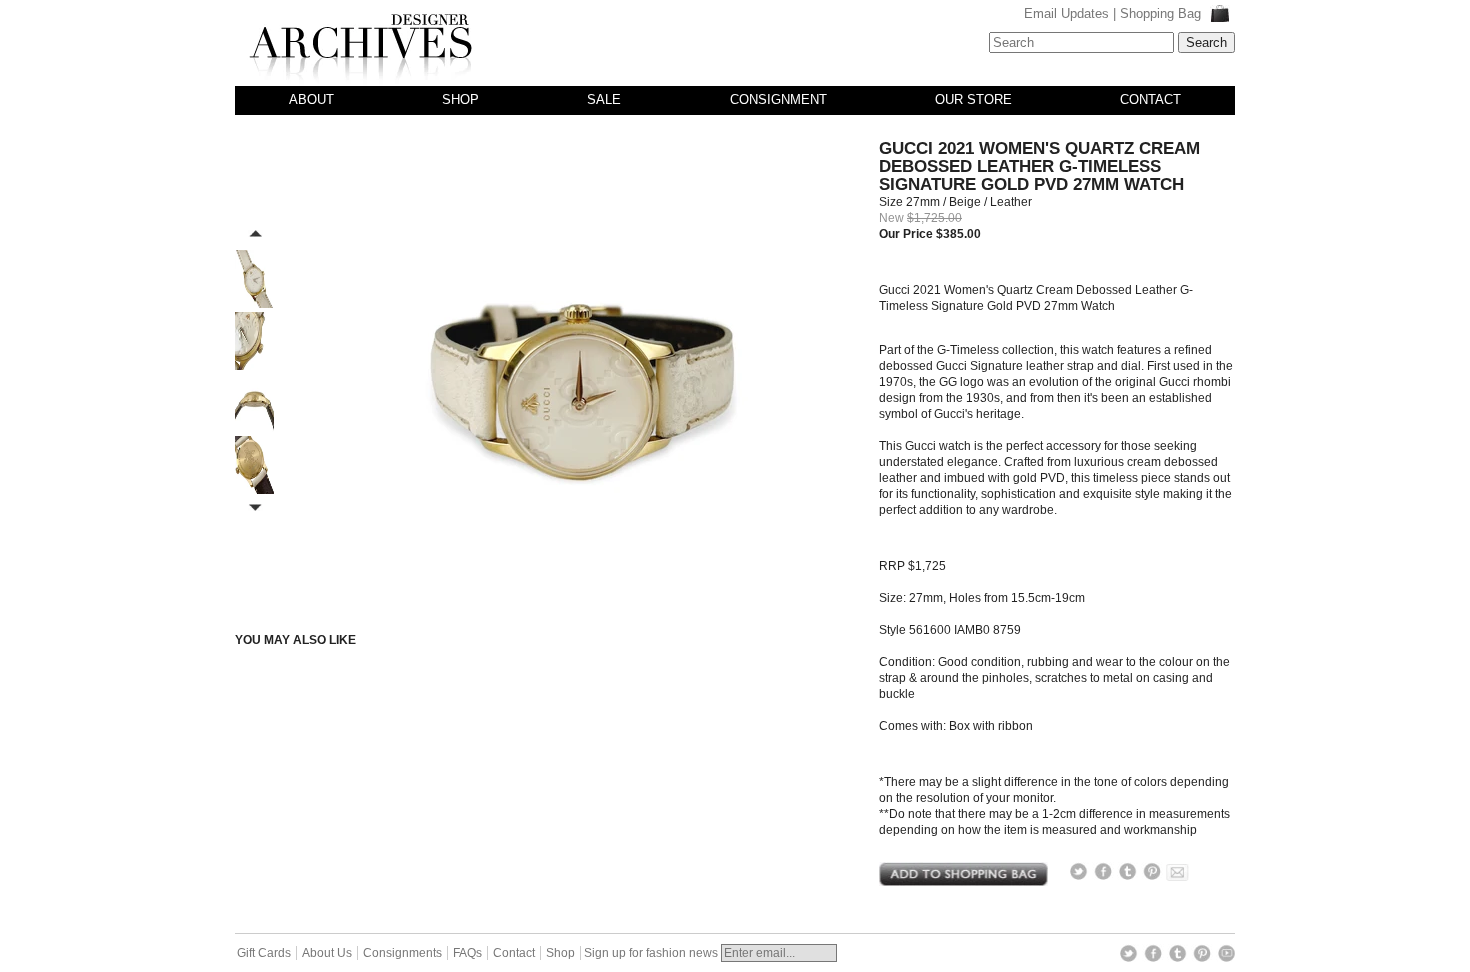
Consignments (402, 953)
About (311, 99)
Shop (460, 99)
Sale (604, 99)
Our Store (973, 99)
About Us (327, 953)
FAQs (467, 953)
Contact (1150, 99)
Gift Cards (264, 953)
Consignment (778, 99)
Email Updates (1066, 13)
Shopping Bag (1162, 13)
